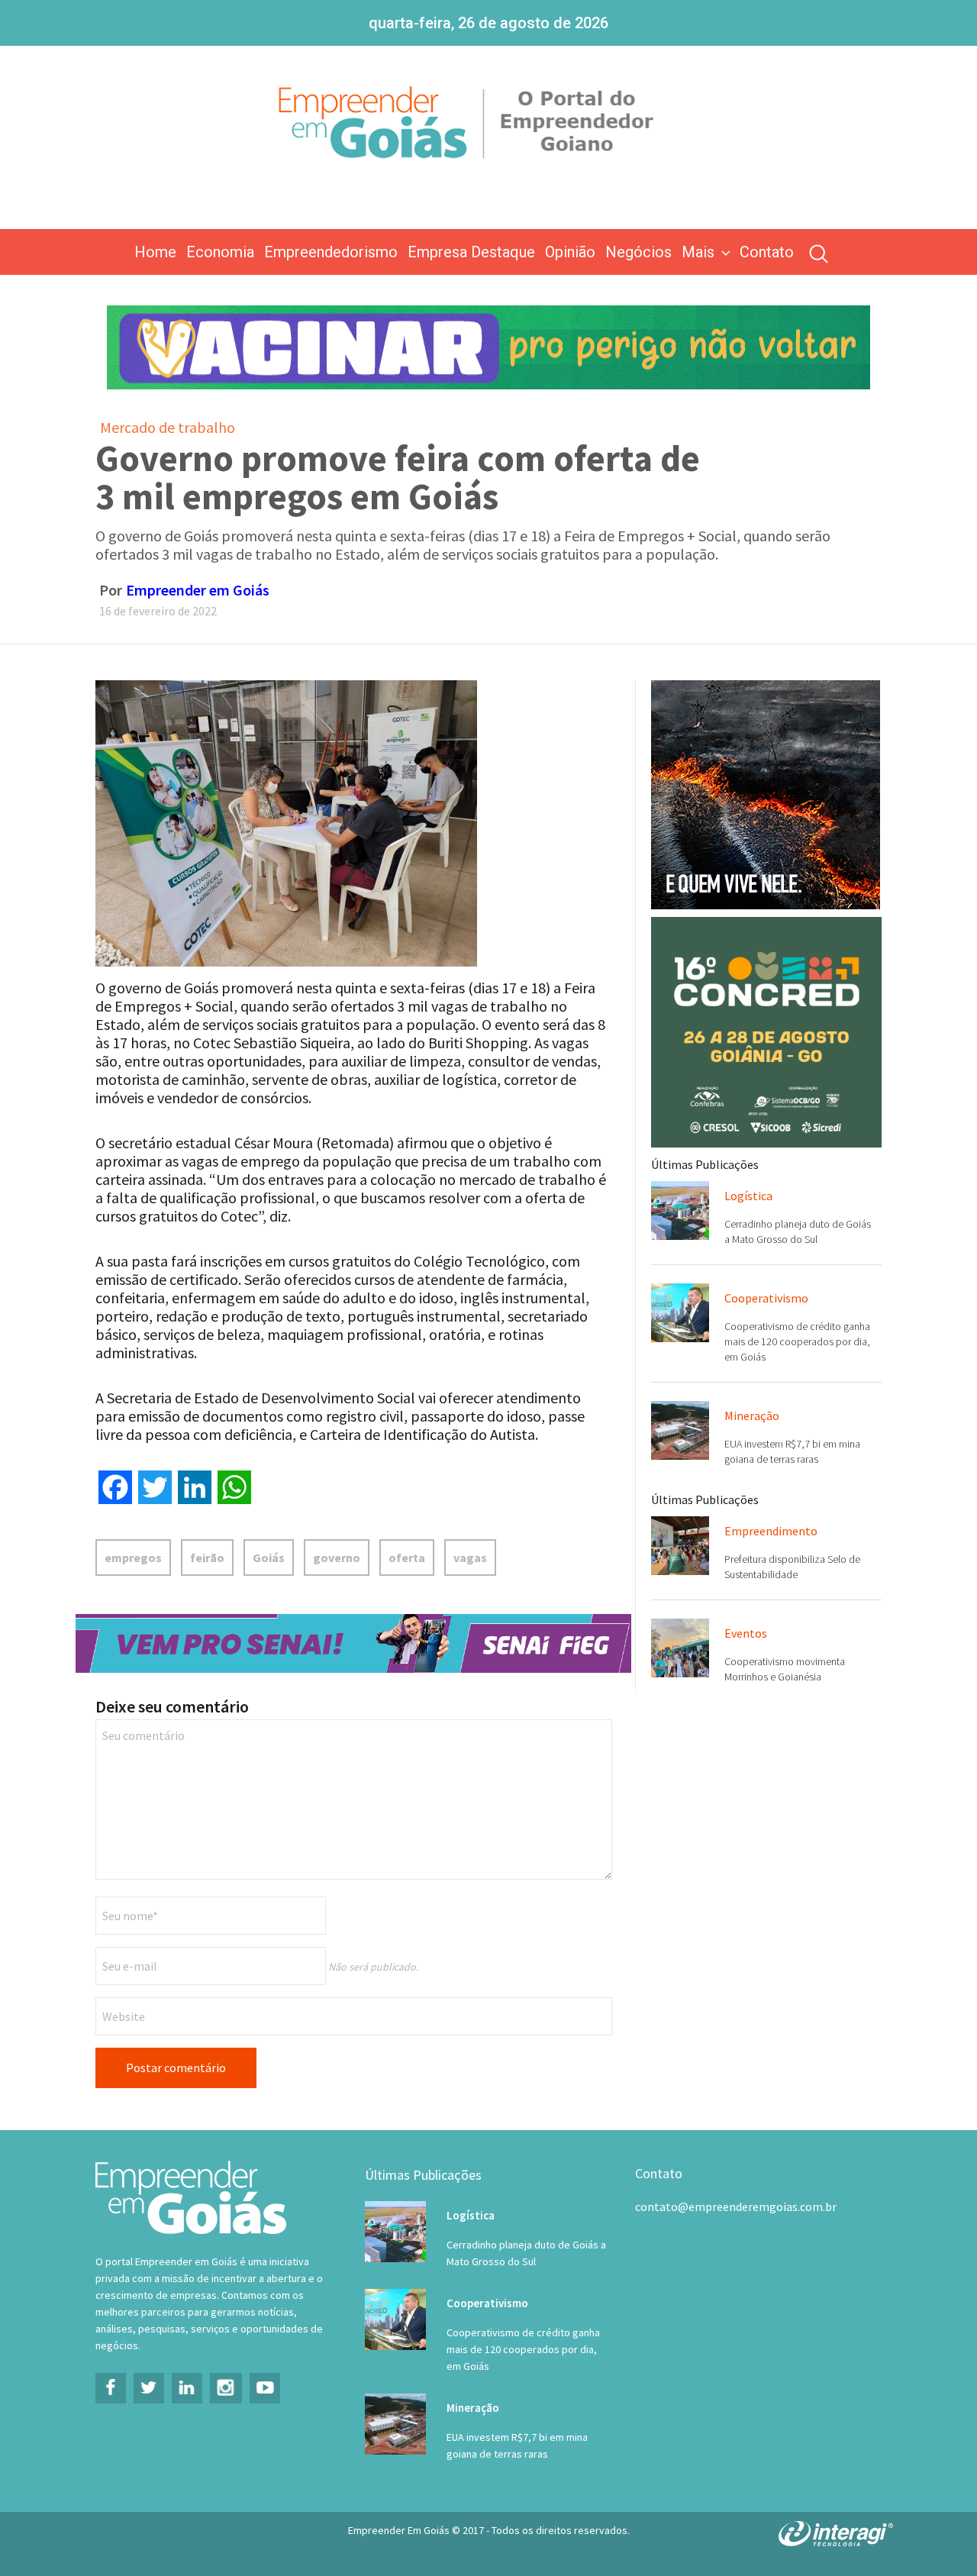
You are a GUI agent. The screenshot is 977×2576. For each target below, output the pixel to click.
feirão (207, 1558)
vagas (470, 1558)
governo (337, 1558)
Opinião (570, 252)
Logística (748, 1196)
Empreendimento (771, 1531)
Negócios (638, 252)
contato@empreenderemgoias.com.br (736, 2206)
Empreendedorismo (331, 252)
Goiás (269, 1558)
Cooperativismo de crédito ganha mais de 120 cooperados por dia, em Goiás (797, 1341)
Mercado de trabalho (168, 427)
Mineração (752, 1416)
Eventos (746, 1633)
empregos (133, 1558)
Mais (698, 252)
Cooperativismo (766, 1298)
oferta (407, 1558)
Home (155, 252)
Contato (767, 252)
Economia (220, 252)
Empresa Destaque (471, 252)
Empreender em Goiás (198, 590)
